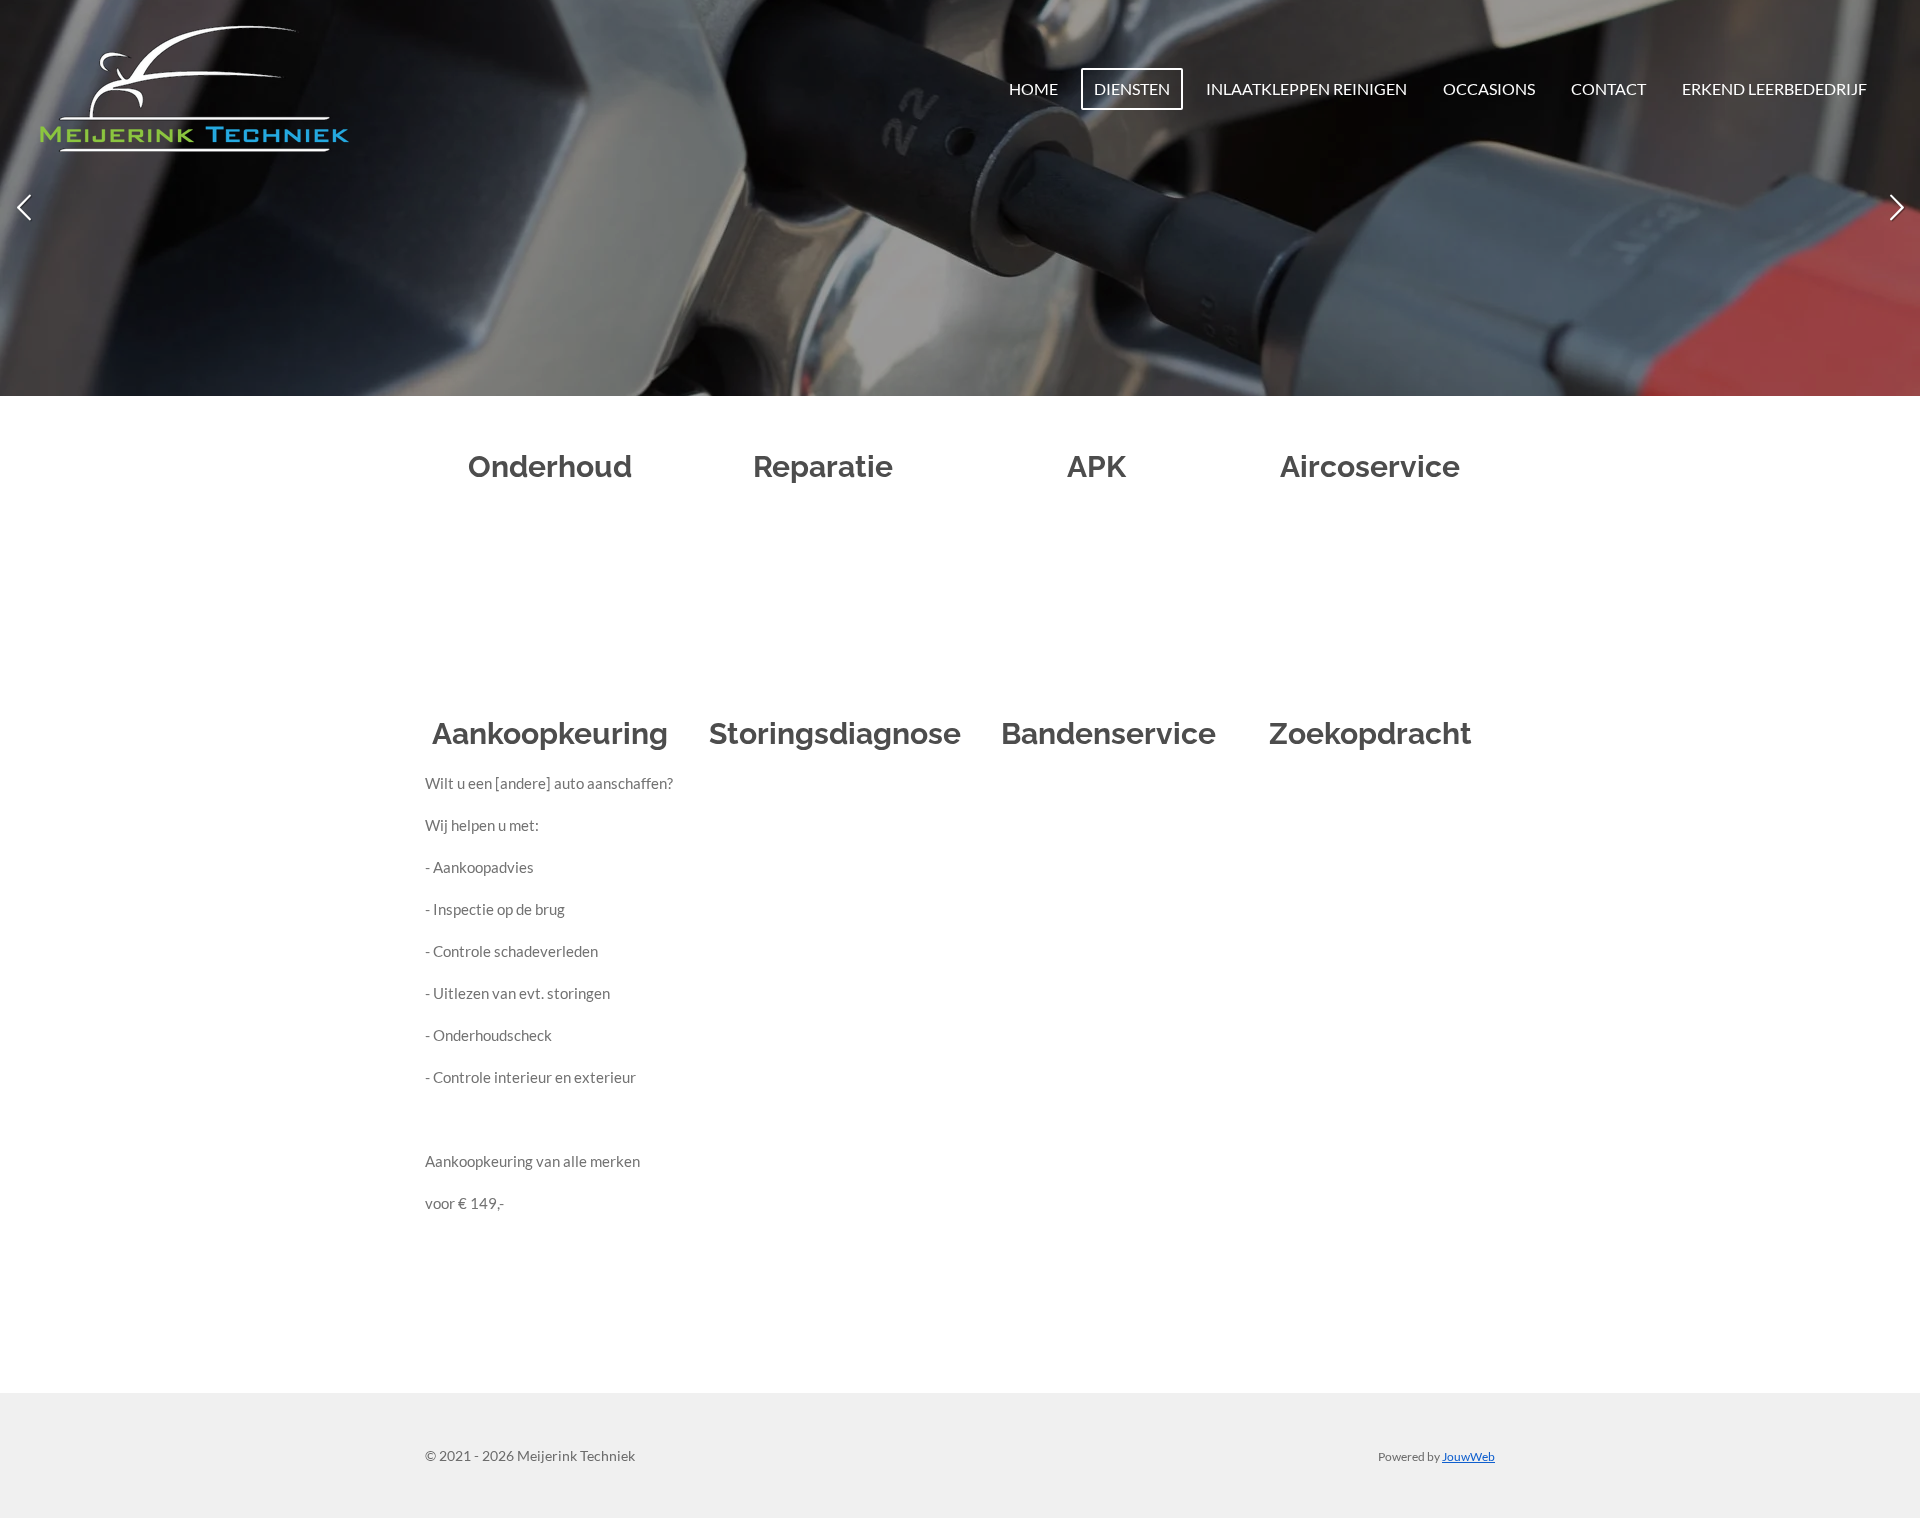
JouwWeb (1468, 1456)
